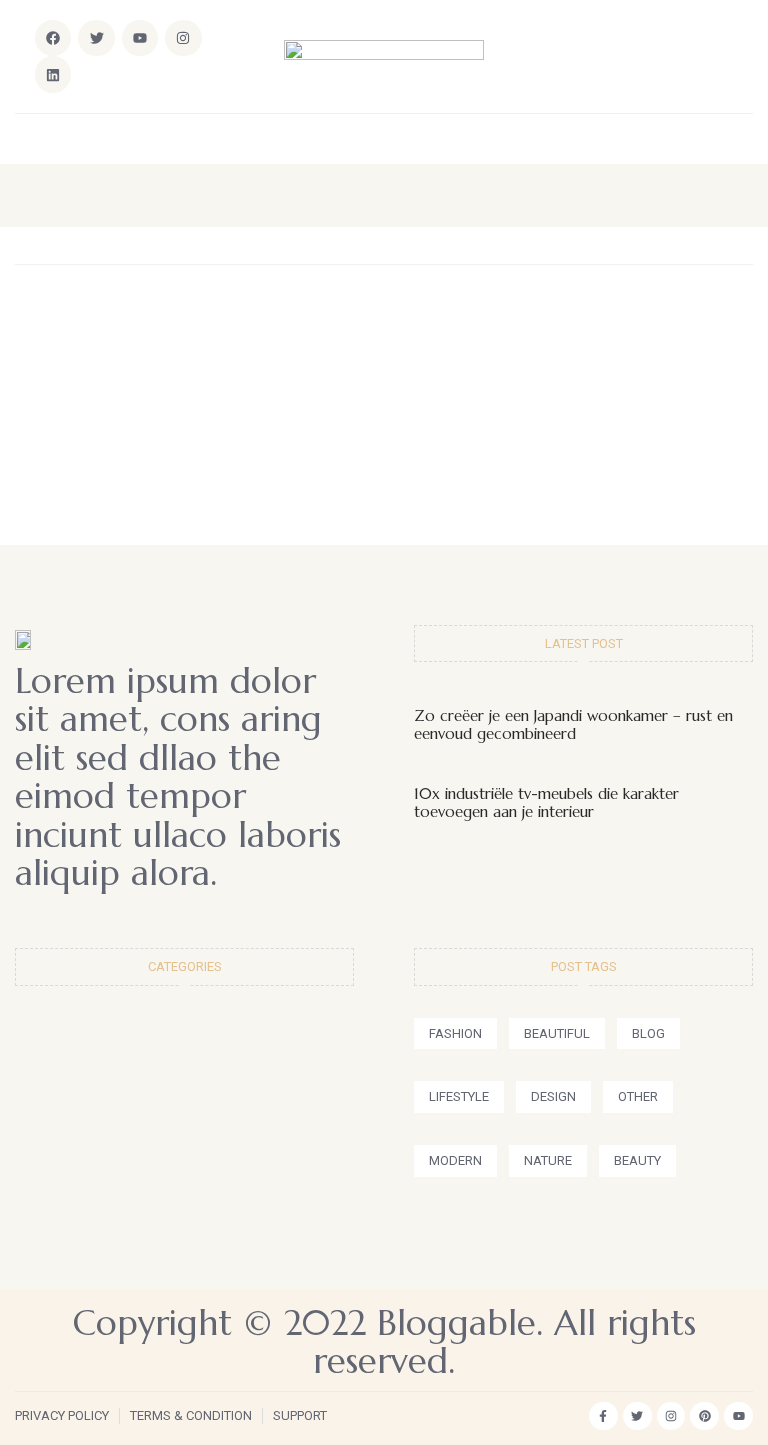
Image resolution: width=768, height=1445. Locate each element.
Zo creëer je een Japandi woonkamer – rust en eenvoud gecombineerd (573, 724)
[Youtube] (738, 1416)
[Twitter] (637, 1416)
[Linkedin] (53, 74)
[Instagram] (183, 38)
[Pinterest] (704, 1416)
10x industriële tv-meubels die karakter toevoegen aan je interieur (546, 802)
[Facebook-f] (603, 1416)
